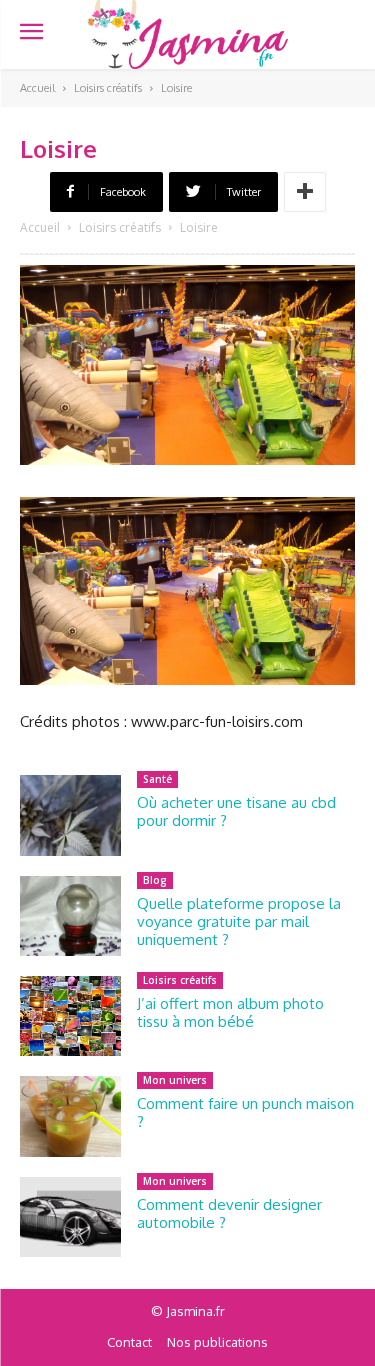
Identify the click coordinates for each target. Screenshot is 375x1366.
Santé (157, 779)
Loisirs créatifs (108, 88)
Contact (129, 1342)
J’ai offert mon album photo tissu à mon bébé (230, 1012)
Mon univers (175, 1080)
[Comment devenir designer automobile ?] (70, 1217)
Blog (155, 880)
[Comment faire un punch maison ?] (70, 1116)
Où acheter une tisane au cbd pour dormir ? (236, 811)
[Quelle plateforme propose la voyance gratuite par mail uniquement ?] (70, 916)
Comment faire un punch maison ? (245, 1112)
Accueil (37, 88)
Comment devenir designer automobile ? (229, 1213)
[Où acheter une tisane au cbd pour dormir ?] (70, 815)
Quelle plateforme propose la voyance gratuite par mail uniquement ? (239, 921)
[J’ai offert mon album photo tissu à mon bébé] (70, 1016)
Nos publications (217, 1342)
